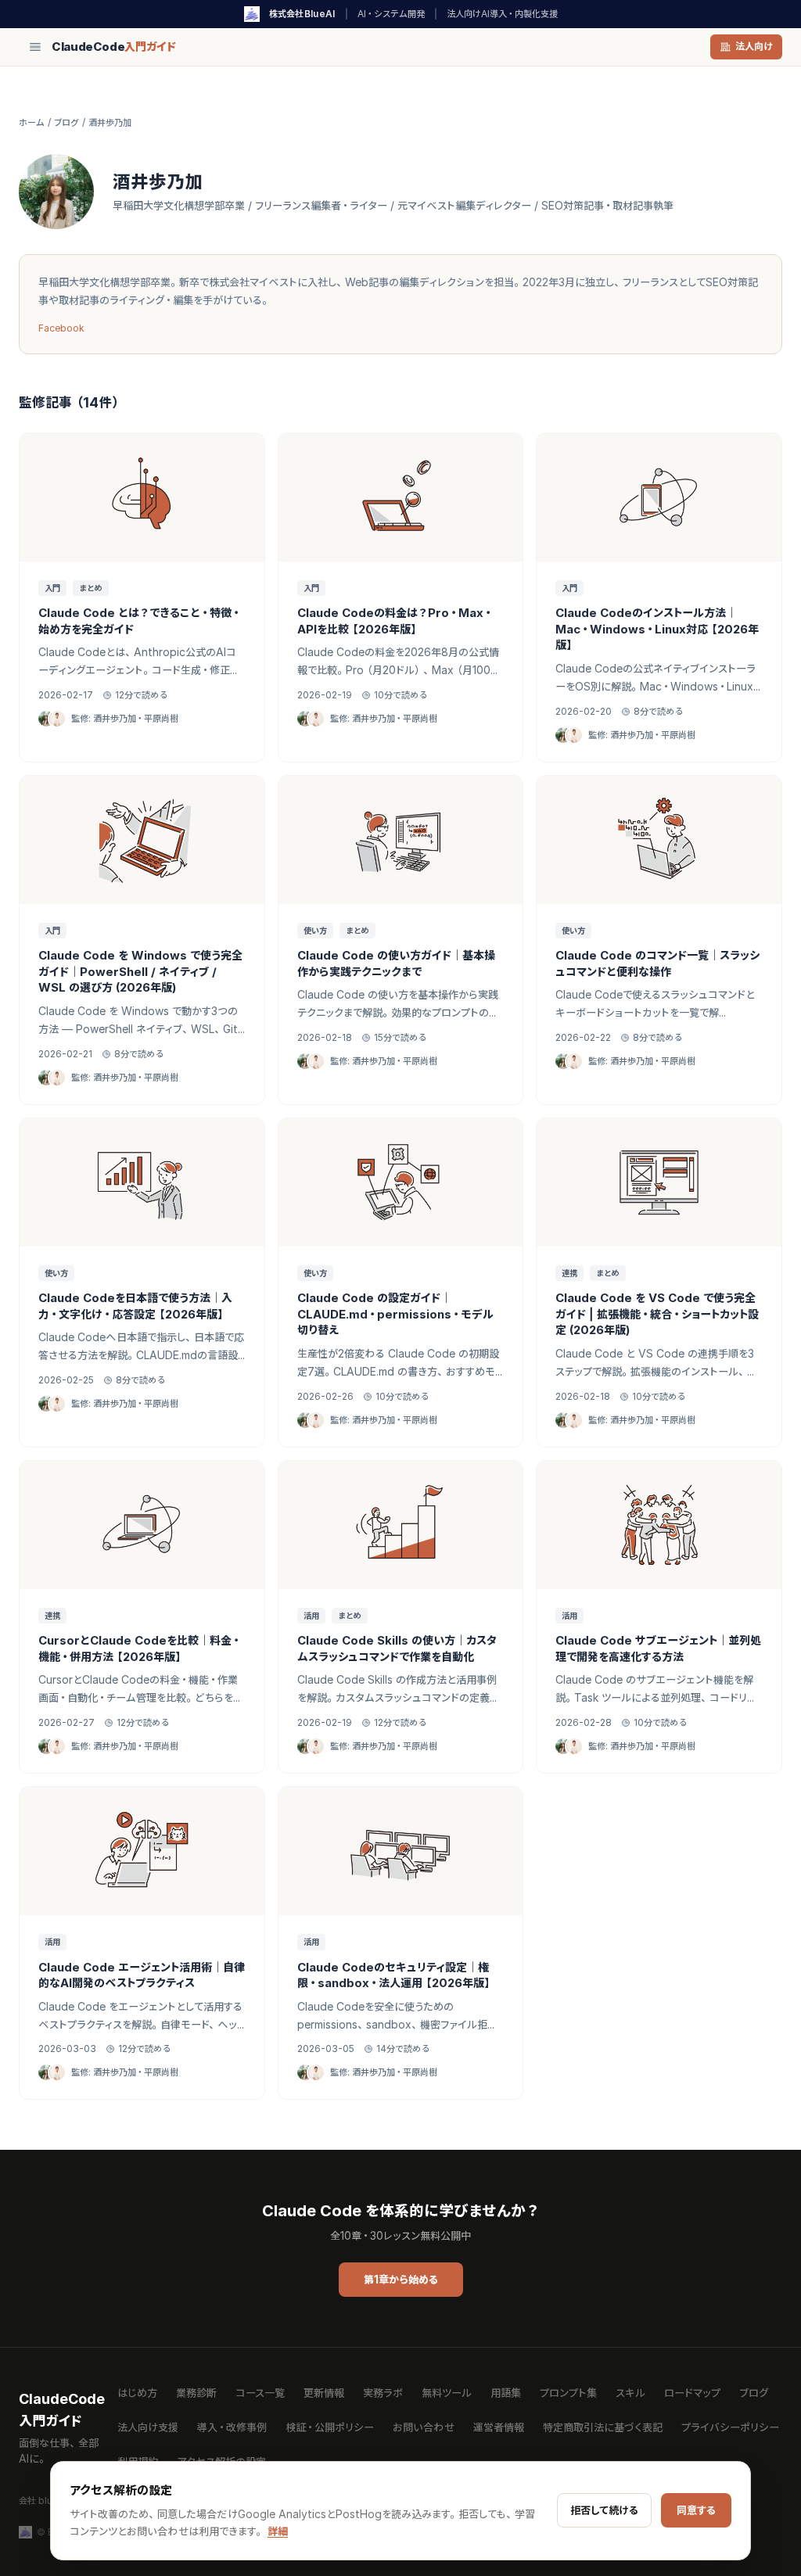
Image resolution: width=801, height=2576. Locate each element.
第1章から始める (401, 2279)
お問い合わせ (424, 2427)
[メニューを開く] (35, 47)
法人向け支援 (148, 2427)
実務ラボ (383, 2393)
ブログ (66, 122)
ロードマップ (692, 2393)
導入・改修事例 (232, 2427)
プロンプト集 (568, 2393)
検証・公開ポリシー (330, 2427)
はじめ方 (137, 2393)
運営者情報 (499, 2427)
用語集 (506, 2393)
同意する (696, 2510)
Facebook (61, 328)
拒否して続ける (604, 2510)
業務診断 (196, 2393)
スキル (630, 2393)
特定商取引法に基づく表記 (603, 2427)
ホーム (32, 122)
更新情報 (324, 2393)
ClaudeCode (113, 47)
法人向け (754, 46)
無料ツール (447, 2393)
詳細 (278, 2531)
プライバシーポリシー (730, 2427)
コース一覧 (260, 2393)
